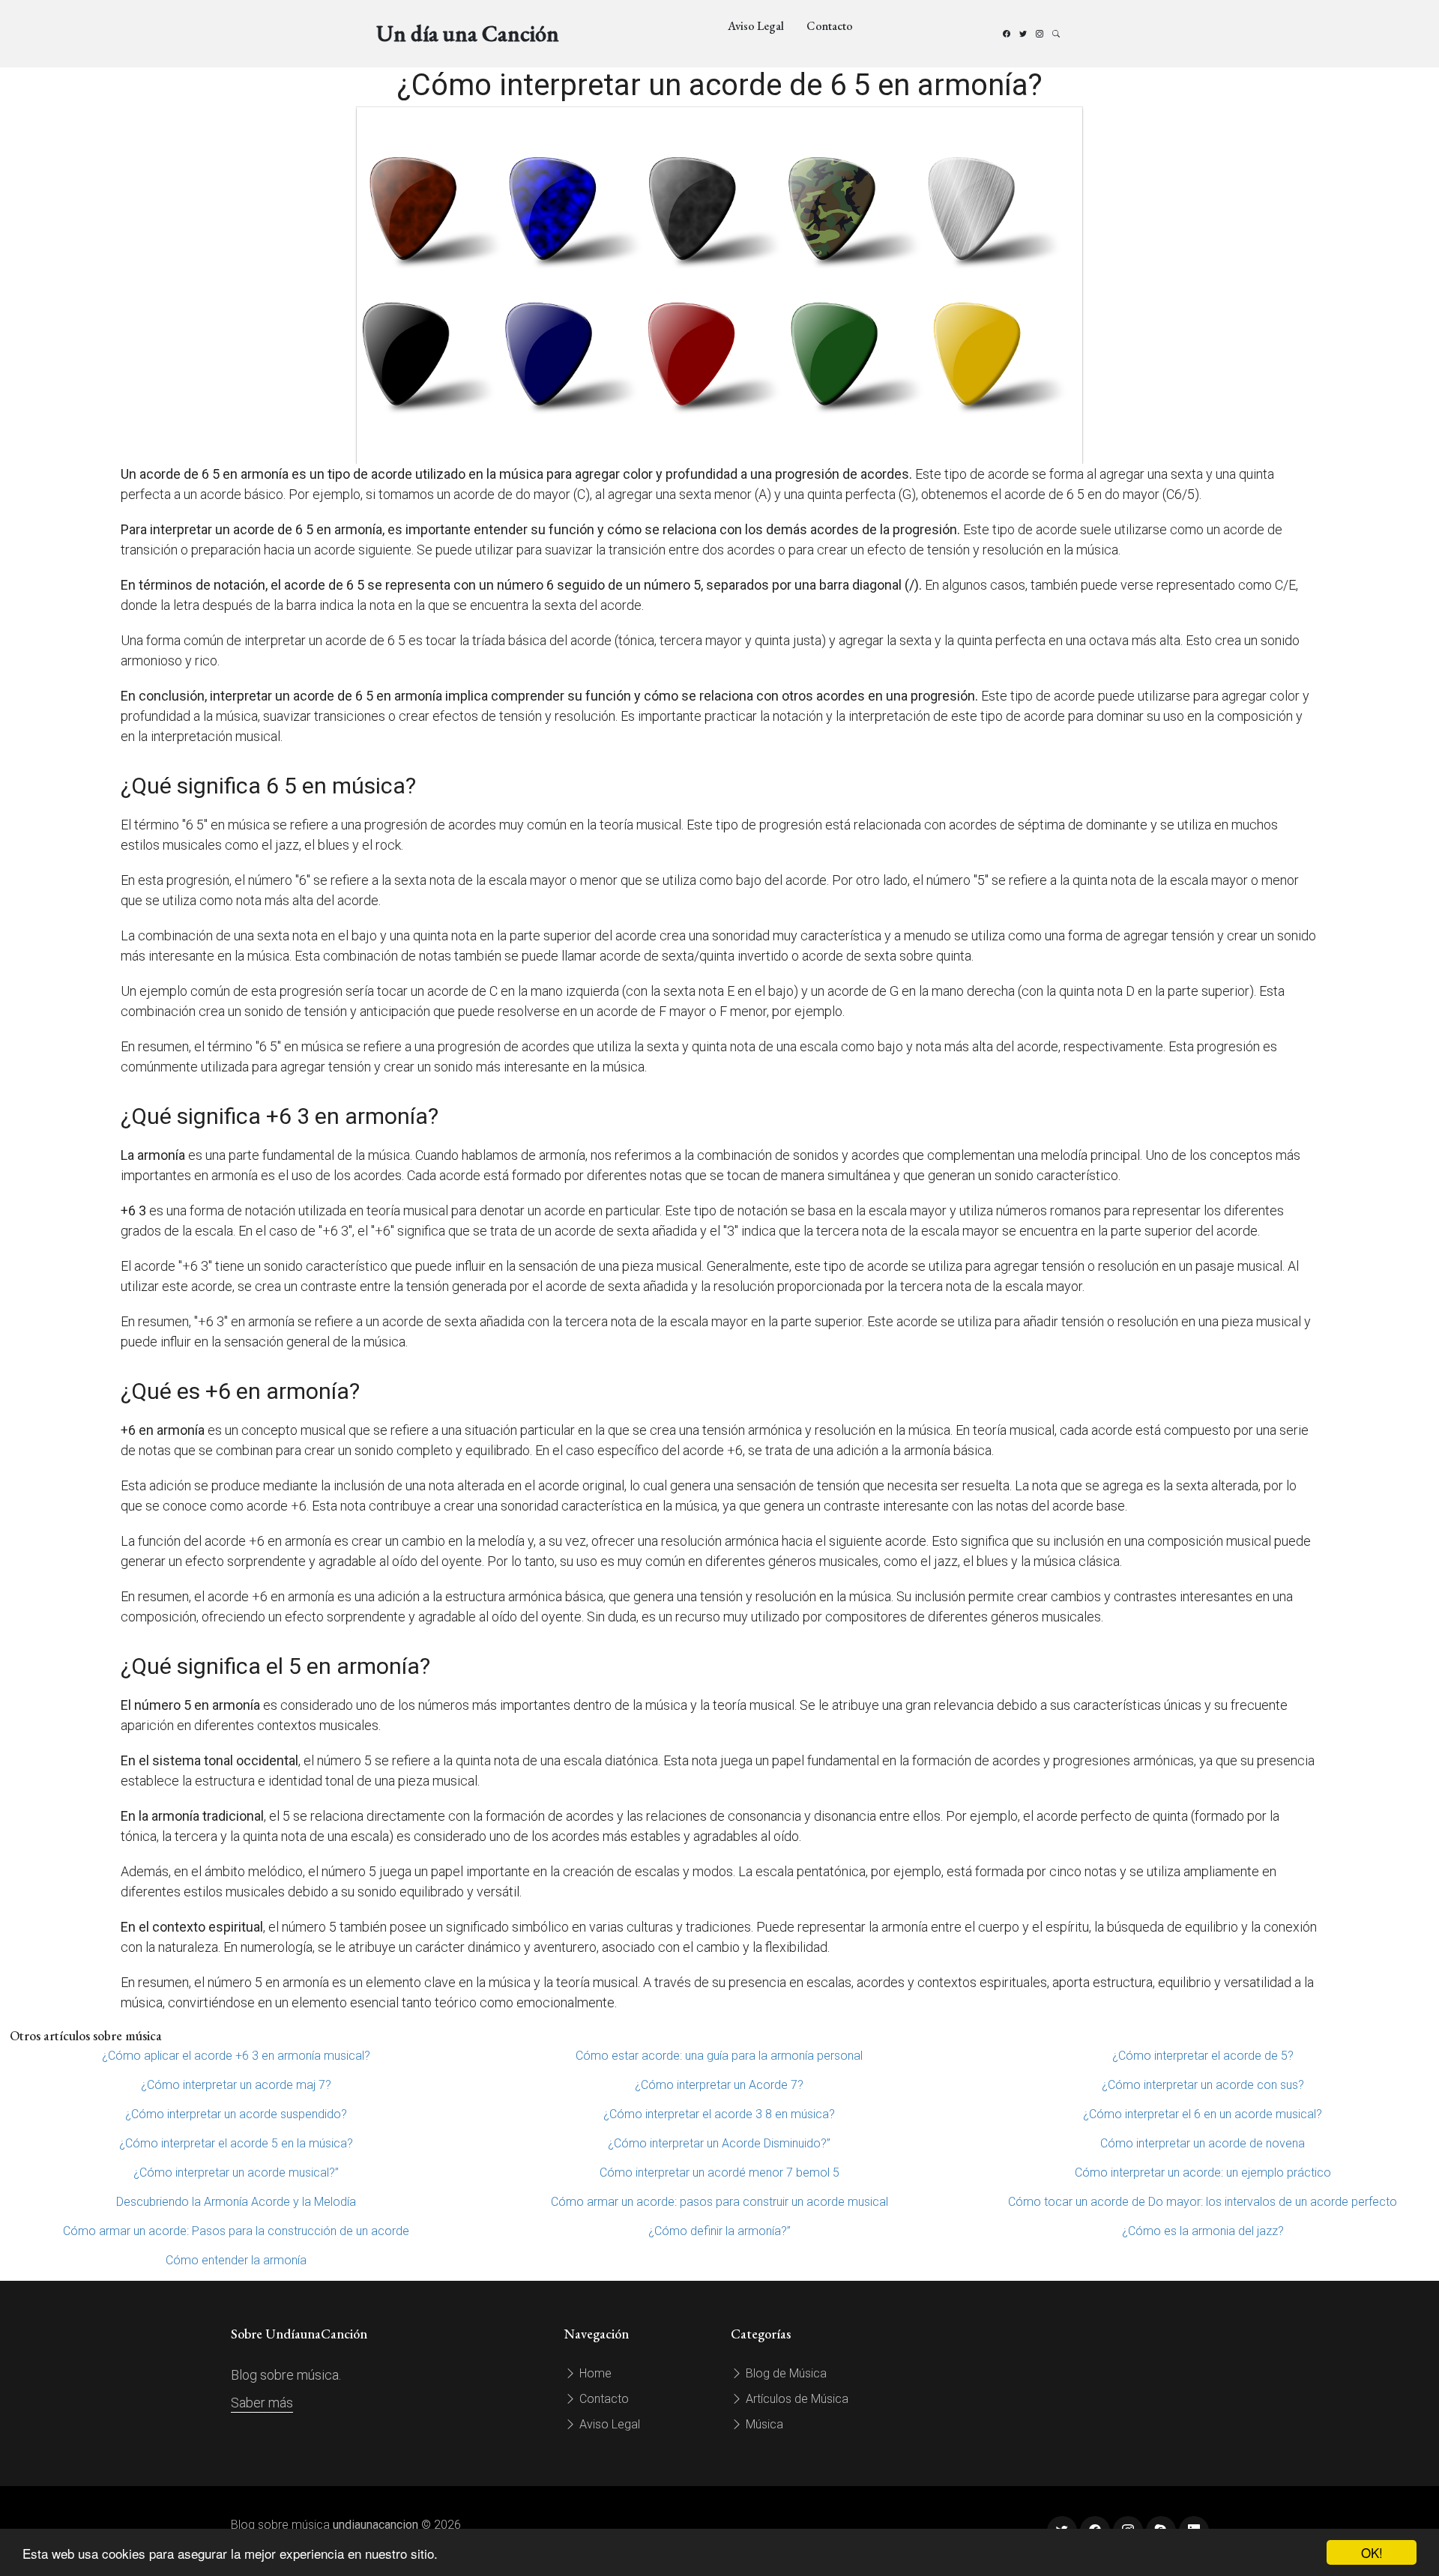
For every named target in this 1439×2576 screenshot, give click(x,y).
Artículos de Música (796, 2399)
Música (763, 2424)
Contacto (830, 26)
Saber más (262, 2403)
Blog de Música (785, 2373)
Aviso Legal (756, 26)
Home (594, 2373)
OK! (1372, 2552)
